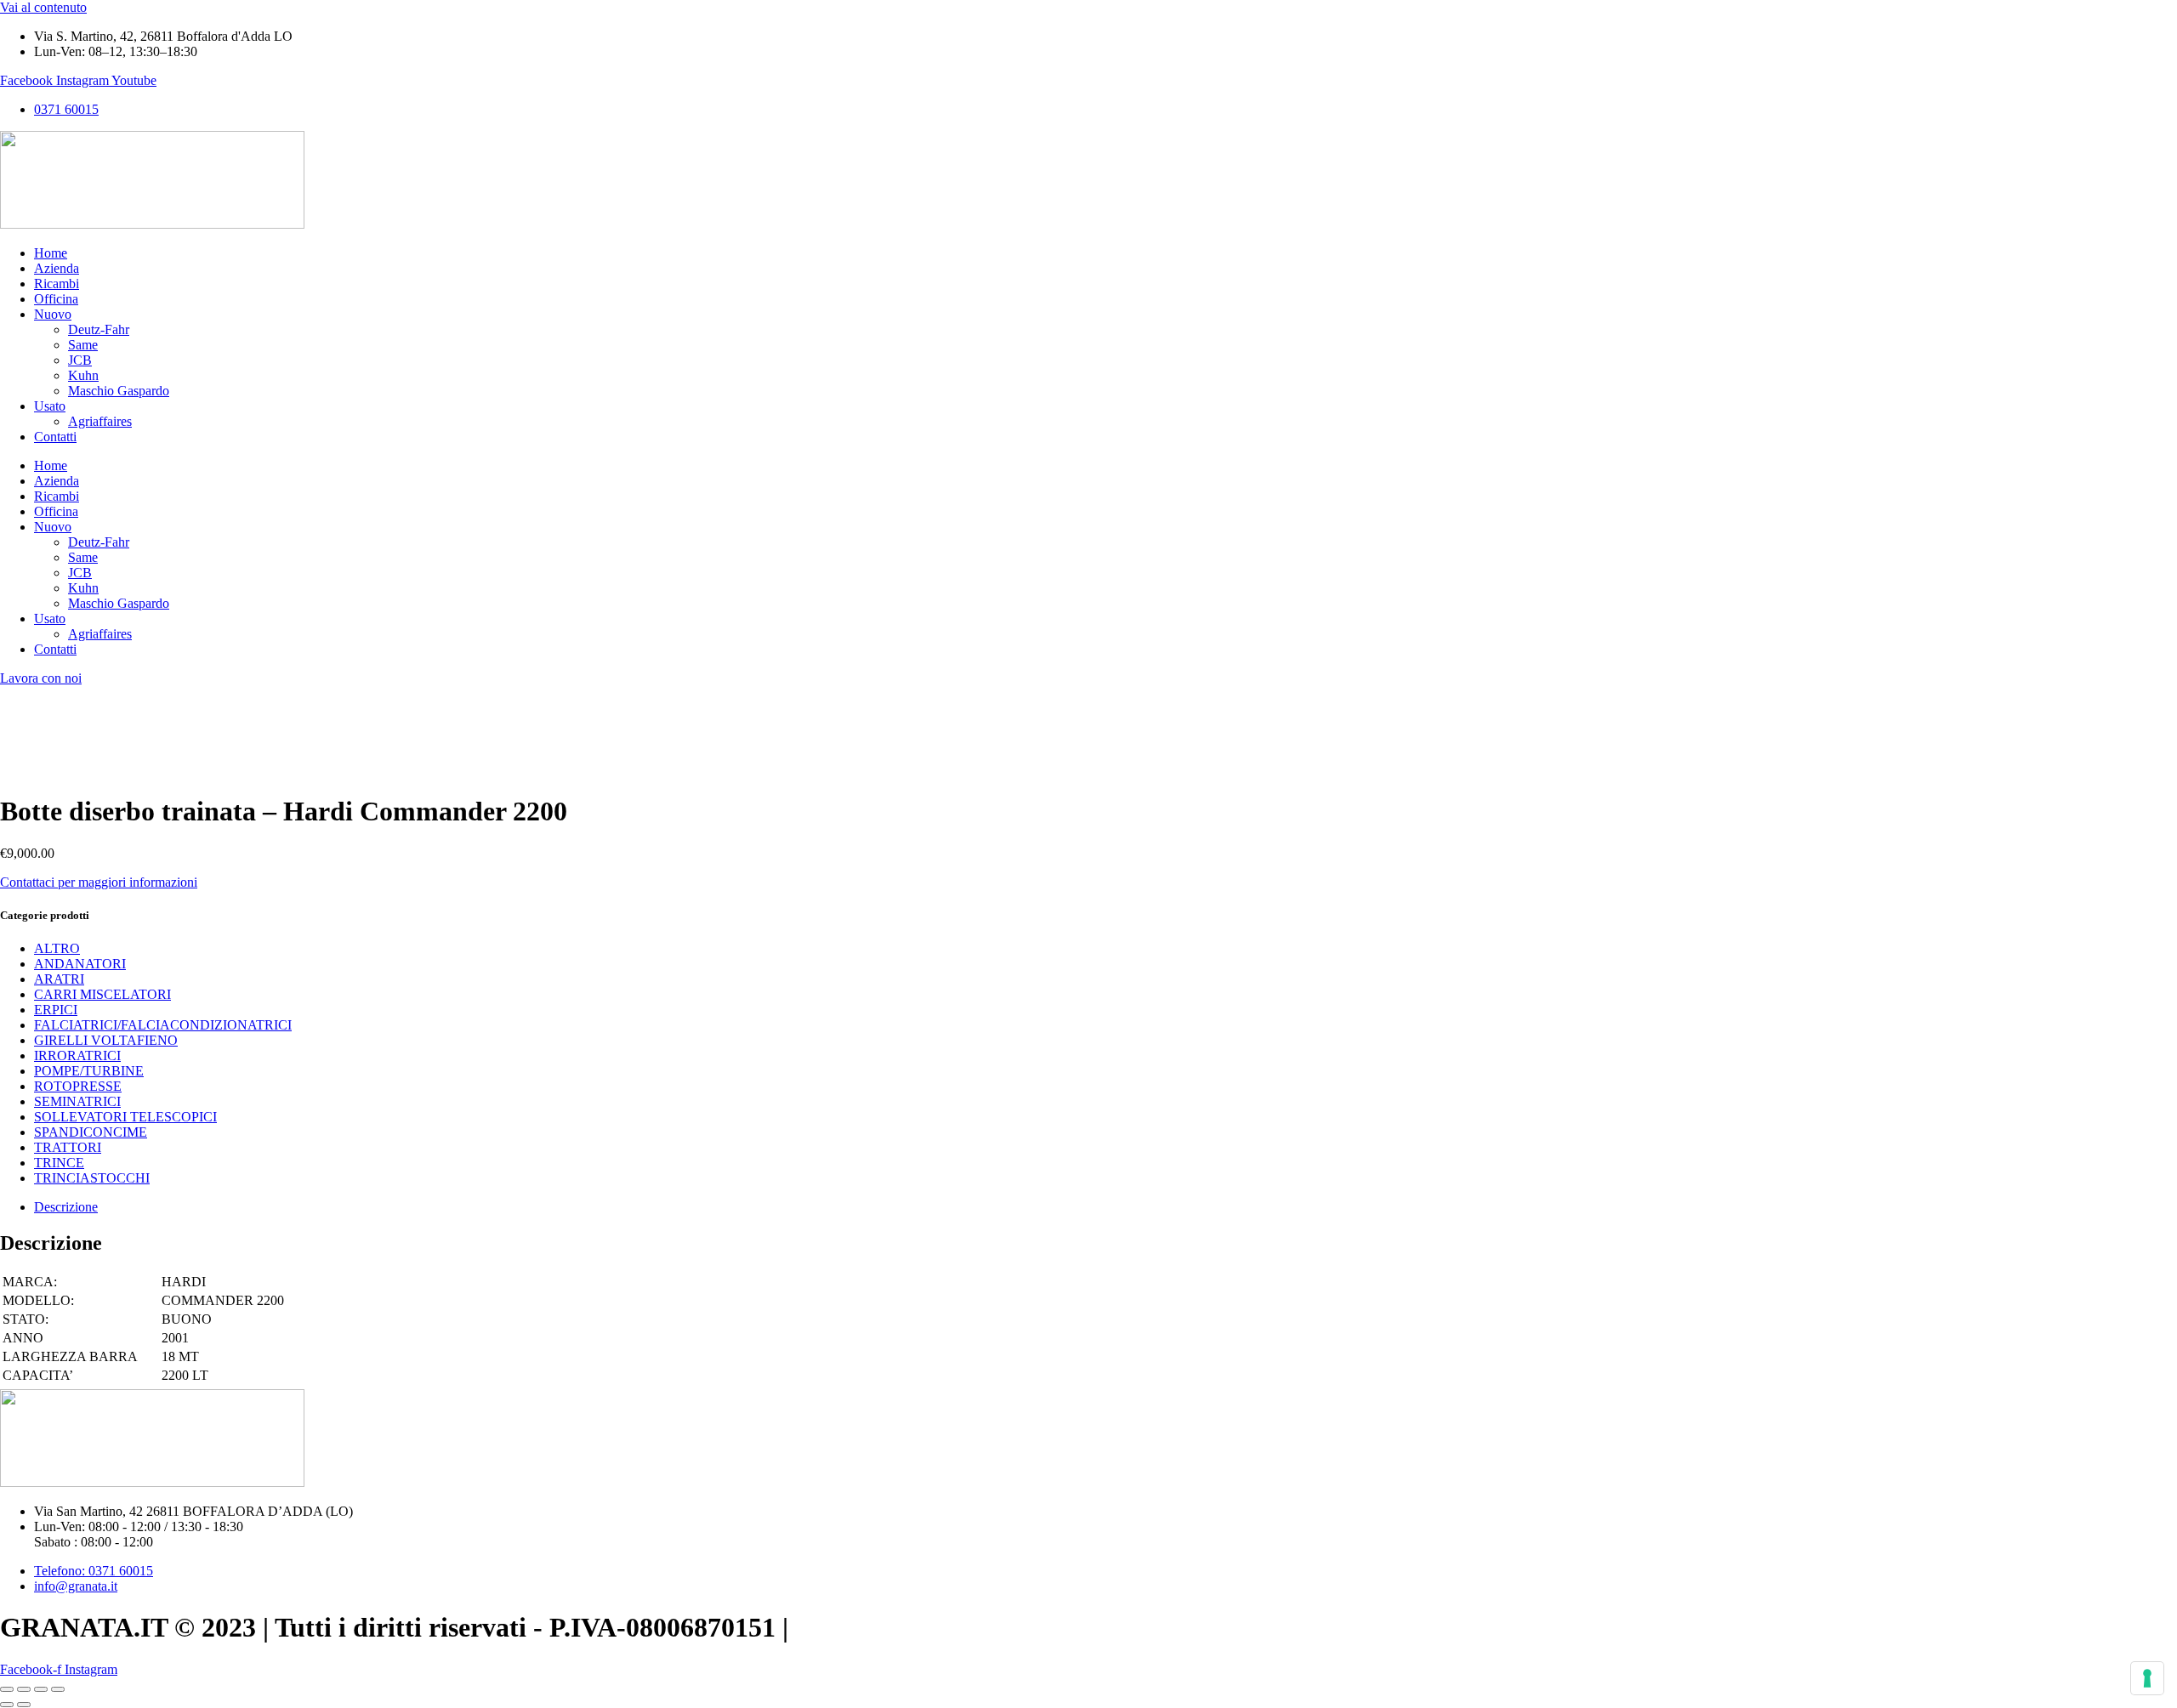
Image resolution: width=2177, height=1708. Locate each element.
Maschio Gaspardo (119, 391)
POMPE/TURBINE (89, 1071)
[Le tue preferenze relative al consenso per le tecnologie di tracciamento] (2147, 1678)
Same (83, 345)
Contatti (55, 437)
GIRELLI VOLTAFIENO (106, 1040)
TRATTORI (68, 1147)
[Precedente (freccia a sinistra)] (7, 1705)
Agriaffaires (100, 421)
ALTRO (57, 948)
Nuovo (53, 314)
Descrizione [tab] (66, 1207)
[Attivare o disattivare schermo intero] (24, 1689)
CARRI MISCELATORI (102, 994)
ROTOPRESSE (78, 1086)
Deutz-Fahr (99, 329)
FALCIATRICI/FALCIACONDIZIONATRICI (163, 1025)
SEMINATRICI (77, 1101)
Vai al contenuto (43, 7)
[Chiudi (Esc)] (58, 1689)
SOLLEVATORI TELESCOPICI (125, 1117)
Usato (50, 406)
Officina (56, 299)
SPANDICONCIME (91, 1132)
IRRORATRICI (77, 1055)
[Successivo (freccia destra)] (24, 1705)
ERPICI (56, 1010)
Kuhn (83, 375)
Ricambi (57, 284)
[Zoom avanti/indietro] (7, 1689)
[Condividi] (41, 1689)
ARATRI (59, 979)
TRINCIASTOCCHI (92, 1178)
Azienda (57, 268)
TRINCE (59, 1163)
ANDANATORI (80, 964)
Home (51, 253)
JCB (80, 360)
